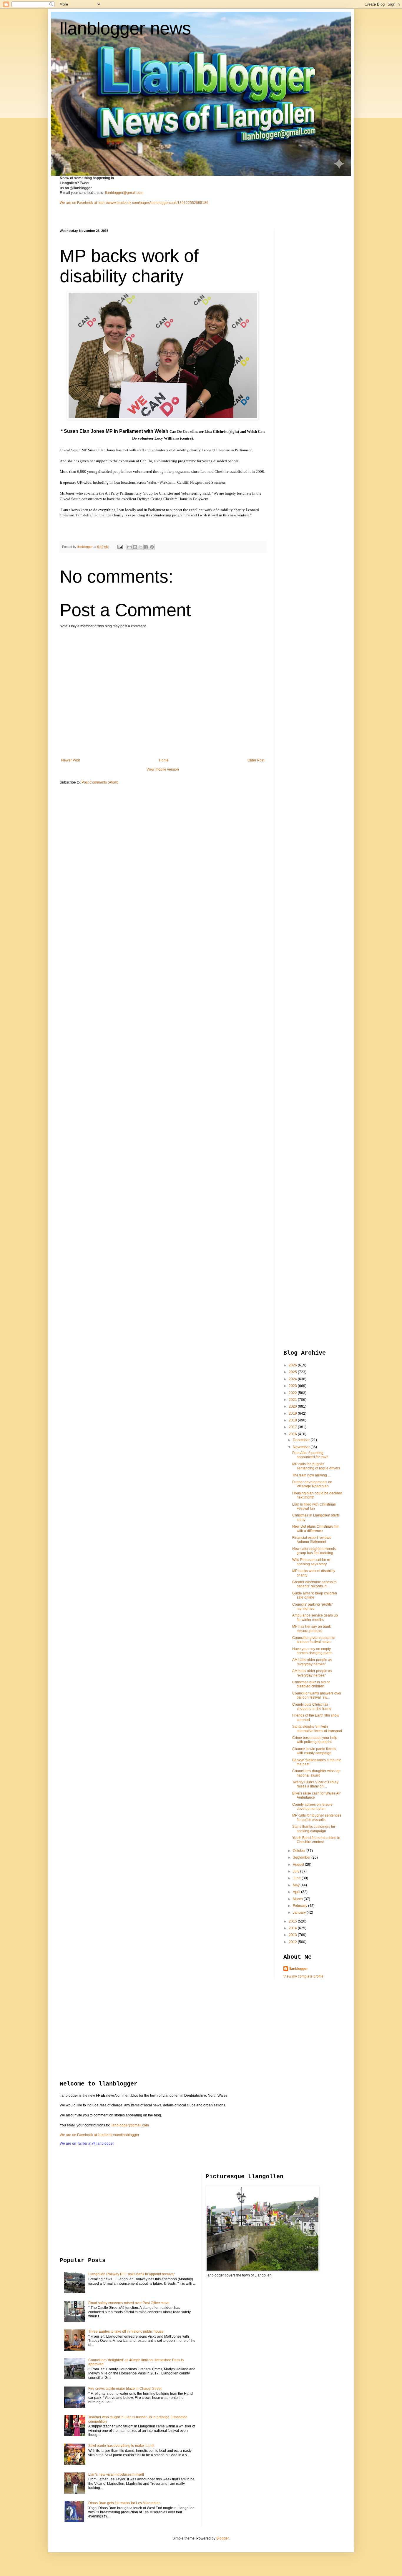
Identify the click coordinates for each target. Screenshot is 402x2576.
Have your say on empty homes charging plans (312, 1651)
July (296, 1871)
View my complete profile (303, 1976)
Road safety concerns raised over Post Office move (129, 2303)
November (302, 1447)
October (300, 1851)
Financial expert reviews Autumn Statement (312, 1540)
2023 (293, 1386)
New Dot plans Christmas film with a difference (316, 1529)
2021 (293, 1400)
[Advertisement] (307, 317)
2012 (293, 1942)
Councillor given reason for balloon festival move (314, 1640)
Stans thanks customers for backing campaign (314, 1829)
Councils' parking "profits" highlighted (313, 1607)
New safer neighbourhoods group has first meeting (314, 1551)
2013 (293, 1935)
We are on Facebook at (78, 203)
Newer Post (70, 760)
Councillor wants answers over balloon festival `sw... (317, 1695)
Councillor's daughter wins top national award (316, 1773)
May (297, 1885)
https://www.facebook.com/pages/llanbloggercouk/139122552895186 (153, 203)
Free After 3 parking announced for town (310, 1455)
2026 (293, 1365)
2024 (293, 1379)
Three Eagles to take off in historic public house (126, 2331)
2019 (293, 1413)
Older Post (256, 760)
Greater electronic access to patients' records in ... (314, 1584)
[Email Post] (120, 547)
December (302, 1440)
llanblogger (299, 1969)
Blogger (222, 2538)
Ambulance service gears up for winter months (315, 1617)
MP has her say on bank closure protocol (312, 1629)
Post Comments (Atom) (100, 782)
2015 (293, 1921)
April (297, 1892)
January (300, 1913)
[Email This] (129, 547)
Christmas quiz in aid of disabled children (311, 1684)
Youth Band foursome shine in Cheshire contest (316, 1840)
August (299, 1865)
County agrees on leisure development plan (312, 1807)
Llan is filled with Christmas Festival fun (314, 1506)
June (297, 1878)
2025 (293, 1372)
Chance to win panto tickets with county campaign (314, 1751)
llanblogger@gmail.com (124, 193)
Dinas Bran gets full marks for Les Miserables (124, 2503)
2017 (293, 1427)
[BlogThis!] (135, 547)
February (300, 1906)
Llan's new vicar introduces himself (116, 2474)
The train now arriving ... (311, 1475)
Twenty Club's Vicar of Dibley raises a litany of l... (315, 1784)
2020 (293, 1406)
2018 (293, 1420)
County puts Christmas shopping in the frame (312, 1707)
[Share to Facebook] (146, 547)
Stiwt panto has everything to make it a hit (121, 2446)
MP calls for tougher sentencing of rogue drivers (316, 1466)
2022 (293, 1393)
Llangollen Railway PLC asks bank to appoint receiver (132, 2274)
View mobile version (163, 769)
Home (164, 760)
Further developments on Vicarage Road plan (312, 1484)
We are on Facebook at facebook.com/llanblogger (99, 2135)
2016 (293, 1434)
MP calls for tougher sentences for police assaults (317, 1817)
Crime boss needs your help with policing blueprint (315, 1740)
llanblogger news (125, 28)
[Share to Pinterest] (152, 547)
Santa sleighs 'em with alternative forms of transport (317, 1729)
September (302, 1857)
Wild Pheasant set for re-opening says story (312, 1562)
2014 (293, 1928)
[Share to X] (141, 547)
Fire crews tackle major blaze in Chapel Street (125, 2389)
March (298, 1899)
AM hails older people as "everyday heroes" (312, 1662)
